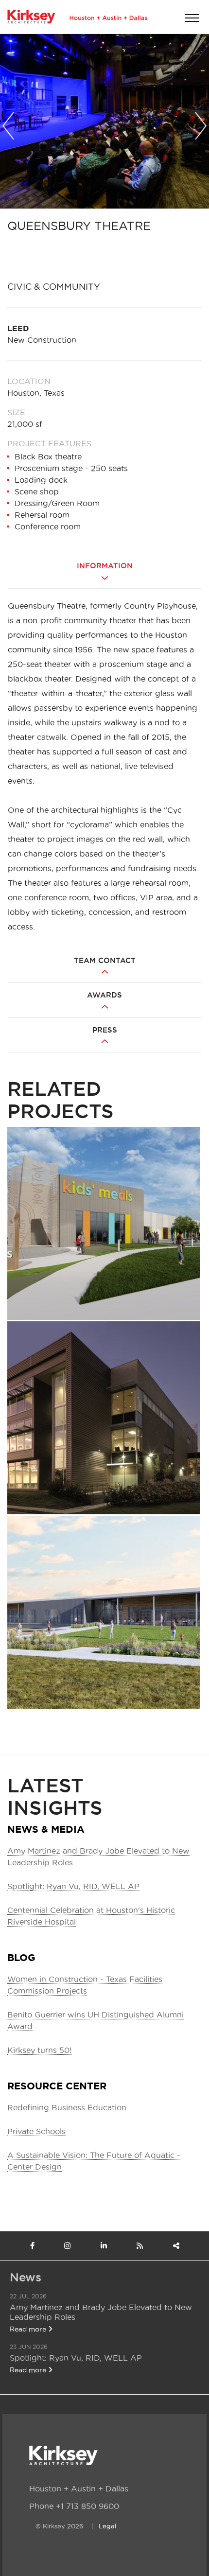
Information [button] (105, 566)
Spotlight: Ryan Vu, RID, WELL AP (73, 1886)
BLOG (21, 1957)
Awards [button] (104, 995)
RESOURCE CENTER (57, 2086)
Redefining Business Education (67, 2107)
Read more (29, 2329)
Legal (107, 2526)
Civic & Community (54, 287)
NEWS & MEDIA (46, 1829)
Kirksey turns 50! (39, 2050)
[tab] (104, 573)
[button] (8, 123)
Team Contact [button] (105, 961)
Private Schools (36, 2131)
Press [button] (105, 1030)
